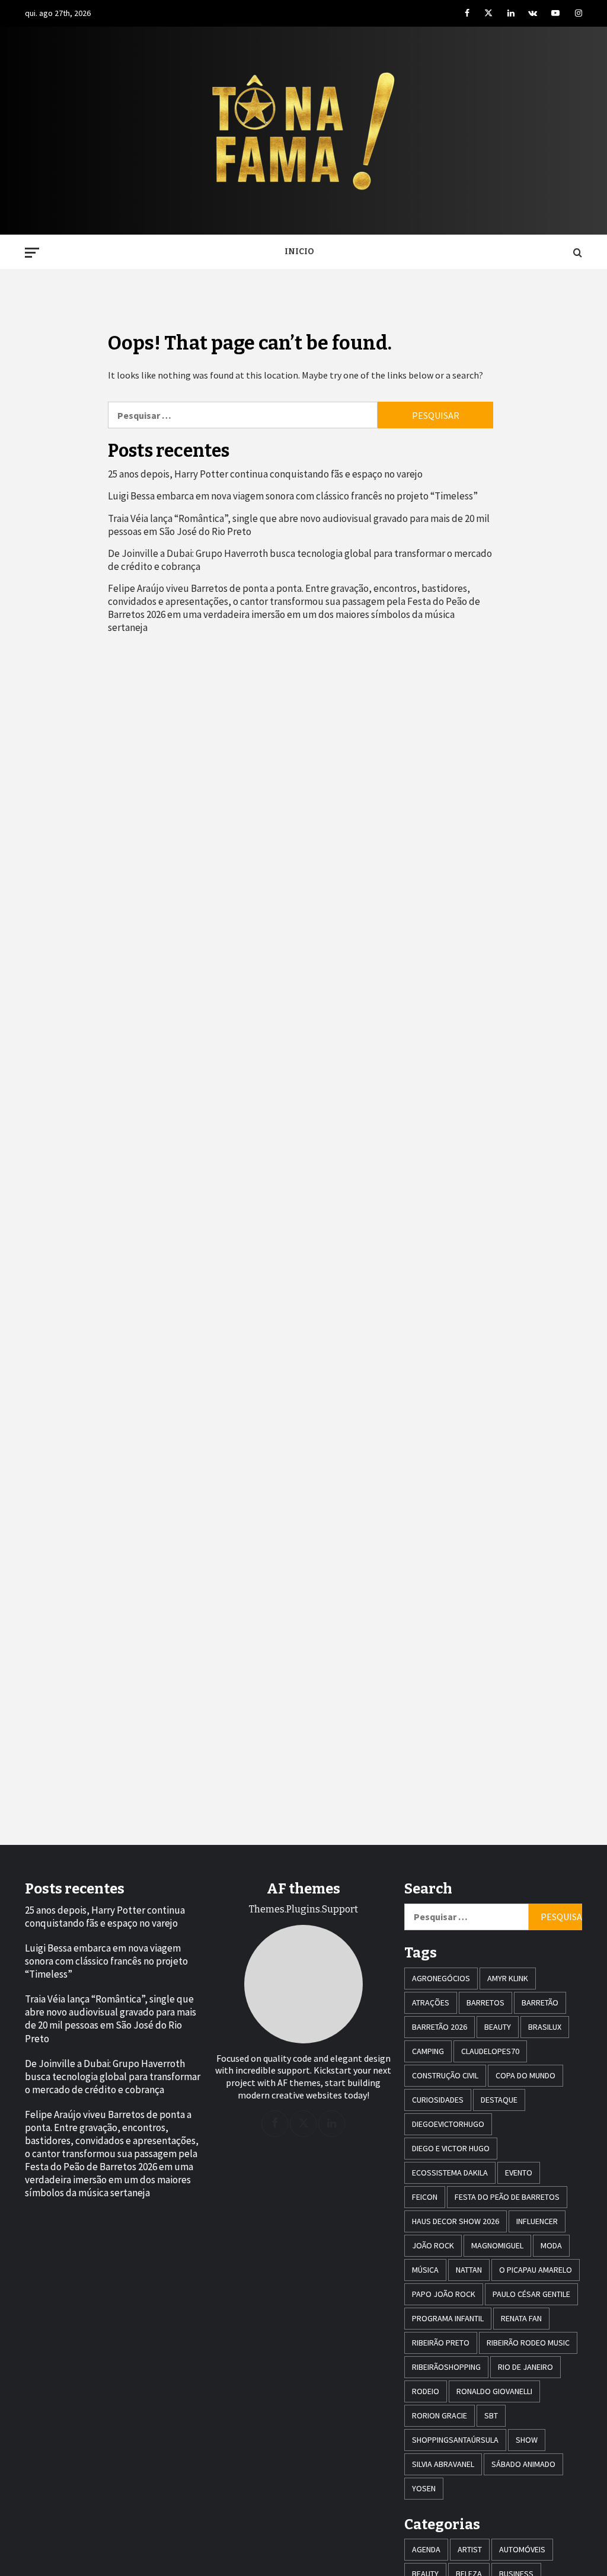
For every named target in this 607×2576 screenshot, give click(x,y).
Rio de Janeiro (525, 2367)
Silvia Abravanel (443, 2464)
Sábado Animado (523, 2464)
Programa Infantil (448, 2318)
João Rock (433, 2245)
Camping (428, 2051)
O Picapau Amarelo (536, 2270)
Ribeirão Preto (441, 2343)
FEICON (425, 2197)
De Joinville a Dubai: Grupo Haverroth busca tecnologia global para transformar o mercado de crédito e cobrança (300, 560)
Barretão (540, 2003)
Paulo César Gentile (531, 2294)
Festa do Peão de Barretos (507, 2197)
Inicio (299, 251)
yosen (424, 2488)
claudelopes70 (490, 2051)
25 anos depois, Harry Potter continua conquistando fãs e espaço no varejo (265, 474)
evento (519, 2173)
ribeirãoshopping (446, 2367)
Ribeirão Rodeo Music (528, 2343)
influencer (537, 2221)
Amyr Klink (508, 1978)
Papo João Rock (444, 2294)
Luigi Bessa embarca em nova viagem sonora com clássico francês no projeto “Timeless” (293, 496)
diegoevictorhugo (448, 2124)
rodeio (426, 2391)
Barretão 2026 (440, 2027)
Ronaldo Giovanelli (494, 2391)
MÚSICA (425, 2270)
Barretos (485, 2003)
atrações (431, 2003)
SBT (491, 2415)
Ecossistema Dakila (450, 2173)
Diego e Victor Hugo (451, 2148)
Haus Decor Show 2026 (456, 2221)
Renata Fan (521, 2318)
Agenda (426, 2549)
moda (551, 2245)
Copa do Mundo (525, 2075)
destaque (499, 2100)
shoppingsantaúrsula (455, 2440)
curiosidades (438, 2100)
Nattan (469, 2270)
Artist (470, 2549)
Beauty (498, 2027)
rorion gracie (440, 2415)
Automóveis (522, 2549)
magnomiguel (497, 2245)
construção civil (445, 2075)
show (527, 2440)
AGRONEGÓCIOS (441, 1978)
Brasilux (545, 2027)
